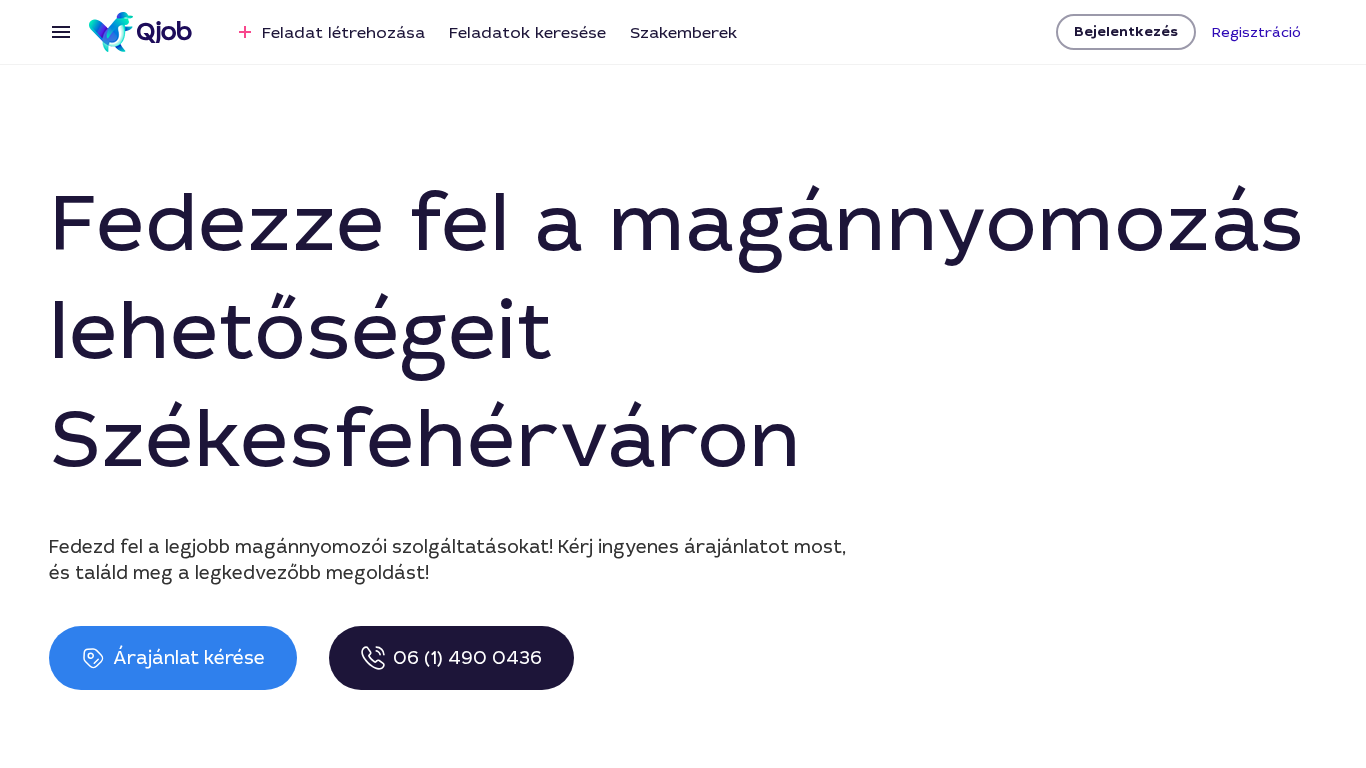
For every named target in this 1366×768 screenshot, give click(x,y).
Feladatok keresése (527, 32)
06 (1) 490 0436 (467, 658)
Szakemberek (683, 32)
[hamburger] (61, 32)
